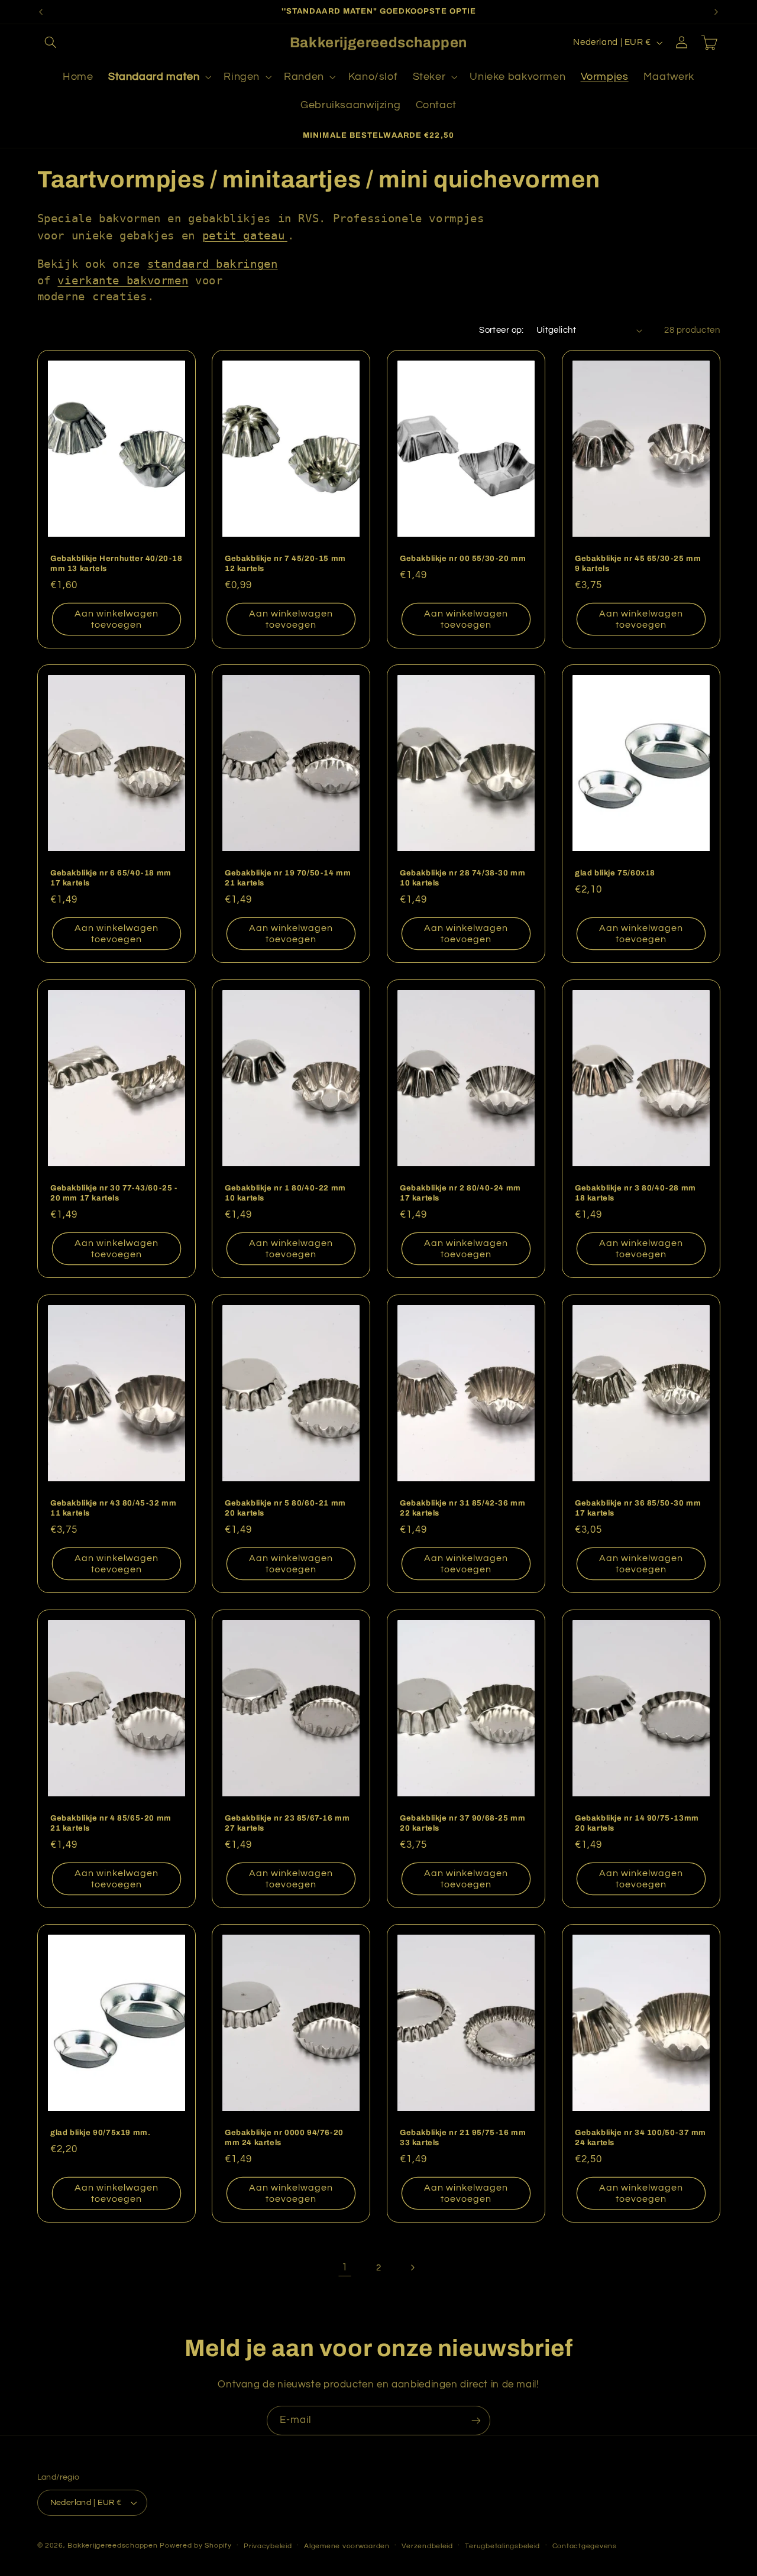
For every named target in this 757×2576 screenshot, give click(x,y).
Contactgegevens (585, 2546)
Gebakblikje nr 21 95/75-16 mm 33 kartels (463, 2138)
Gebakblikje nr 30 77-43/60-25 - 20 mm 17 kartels (114, 1193)
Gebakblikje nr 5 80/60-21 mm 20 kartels (285, 1508)
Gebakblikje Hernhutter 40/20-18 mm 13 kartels (117, 563)
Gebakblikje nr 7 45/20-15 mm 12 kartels (285, 563)
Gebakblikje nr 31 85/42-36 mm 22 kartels (462, 1508)
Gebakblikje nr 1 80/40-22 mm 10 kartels (285, 1193)
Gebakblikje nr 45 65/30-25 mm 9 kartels (638, 563)
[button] (51, 43)
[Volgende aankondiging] (716, 12)
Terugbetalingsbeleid (502, 2546)
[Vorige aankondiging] (41, 12)
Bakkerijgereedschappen (114, 2546)
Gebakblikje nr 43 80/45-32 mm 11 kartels (113, 1508)
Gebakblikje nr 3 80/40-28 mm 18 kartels (635, 1193)
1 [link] (345, 2267)
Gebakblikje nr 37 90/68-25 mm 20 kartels (462, 1823)
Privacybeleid (268, 2546)
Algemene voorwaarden (347, 2546)
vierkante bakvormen (123, 280)
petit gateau (244, 235)
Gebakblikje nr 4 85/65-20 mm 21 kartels (111, 1823)
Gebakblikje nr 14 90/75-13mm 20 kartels (637, 1823)
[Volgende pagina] (412, 2267)
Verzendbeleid (427, 2546)
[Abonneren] (476, 2420)
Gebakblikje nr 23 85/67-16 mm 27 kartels (287, 1823)
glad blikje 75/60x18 (615, 873)
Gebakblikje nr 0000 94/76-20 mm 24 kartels (284, 2138)
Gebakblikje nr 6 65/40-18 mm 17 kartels (111, 878)
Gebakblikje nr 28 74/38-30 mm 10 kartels (462, 878)
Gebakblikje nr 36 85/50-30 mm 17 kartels (638, 1508)
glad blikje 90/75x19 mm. (100, 2133)
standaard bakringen (213, 264)
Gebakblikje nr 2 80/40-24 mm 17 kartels (460, 1193)
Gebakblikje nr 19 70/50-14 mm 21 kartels (288, 878)
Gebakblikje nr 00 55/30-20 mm (463, 558)
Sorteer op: (502, 330)
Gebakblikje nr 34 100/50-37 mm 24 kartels (640, 2138)
